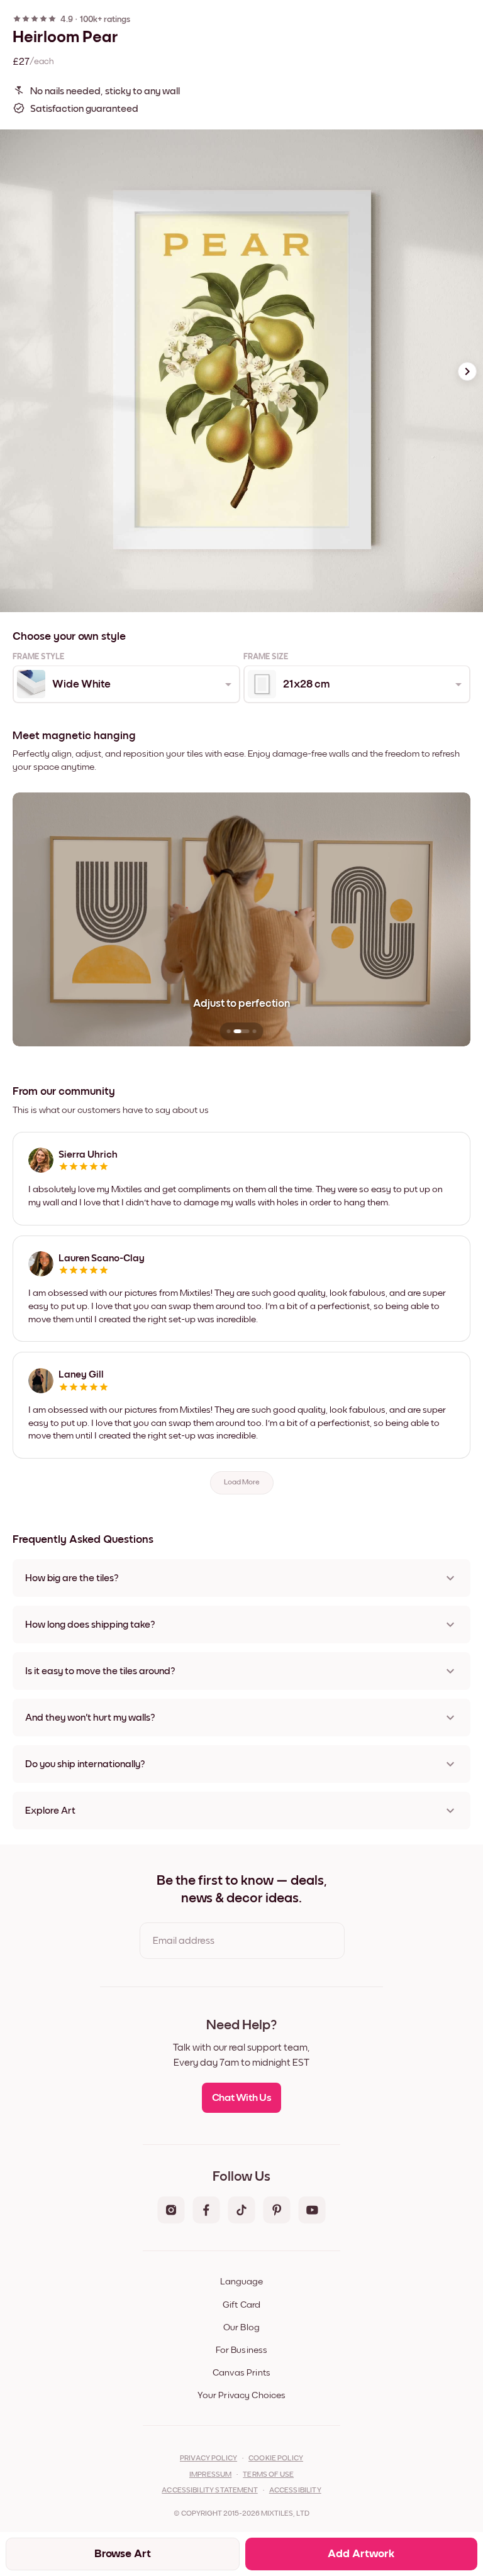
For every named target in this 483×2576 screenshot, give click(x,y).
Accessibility (295, 2491)
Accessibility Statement (209, 2491)
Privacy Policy (208, 2458)
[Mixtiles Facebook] (206, 2211)
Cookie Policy (276, 2458)
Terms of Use (268, 2475)
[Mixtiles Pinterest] (277, 2211)
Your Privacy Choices (242, 2395)
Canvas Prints (241, 2373)
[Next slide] (467, 371)
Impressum (210, 2475)
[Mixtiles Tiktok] (241, 2211)
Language (241, 2282)
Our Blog (241, 2327)
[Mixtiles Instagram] (171, 2211)
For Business (242, 2350)
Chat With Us (242, 2098)
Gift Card (241, 2305)
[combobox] (125, 684)
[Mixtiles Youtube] (312, 2211)
